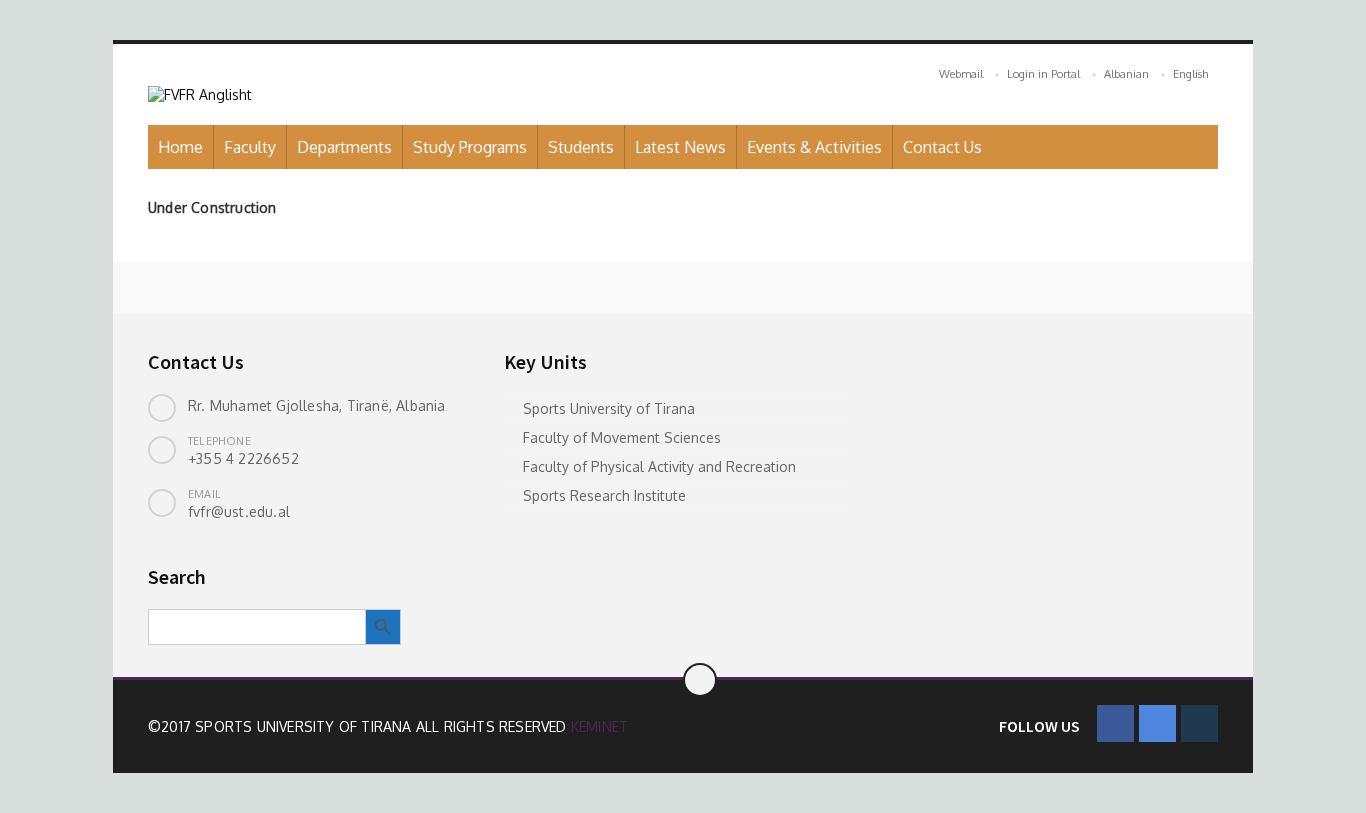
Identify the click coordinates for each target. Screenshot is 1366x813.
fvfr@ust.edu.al (239, 511)
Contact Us (942, 147)
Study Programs (470, 147)
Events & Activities (814, 147)
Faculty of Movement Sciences (622, 437)
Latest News (680, 147)
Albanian (1126, 74)
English (1190, 74)
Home (180, 147)
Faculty (250, 147)
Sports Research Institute (604, 495)
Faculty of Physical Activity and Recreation (659, 466)
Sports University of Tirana (609, 408)
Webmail (961, 74)
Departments (344, 147)
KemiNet (599, 726)
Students (581, 147)
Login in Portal (1043, 74)
